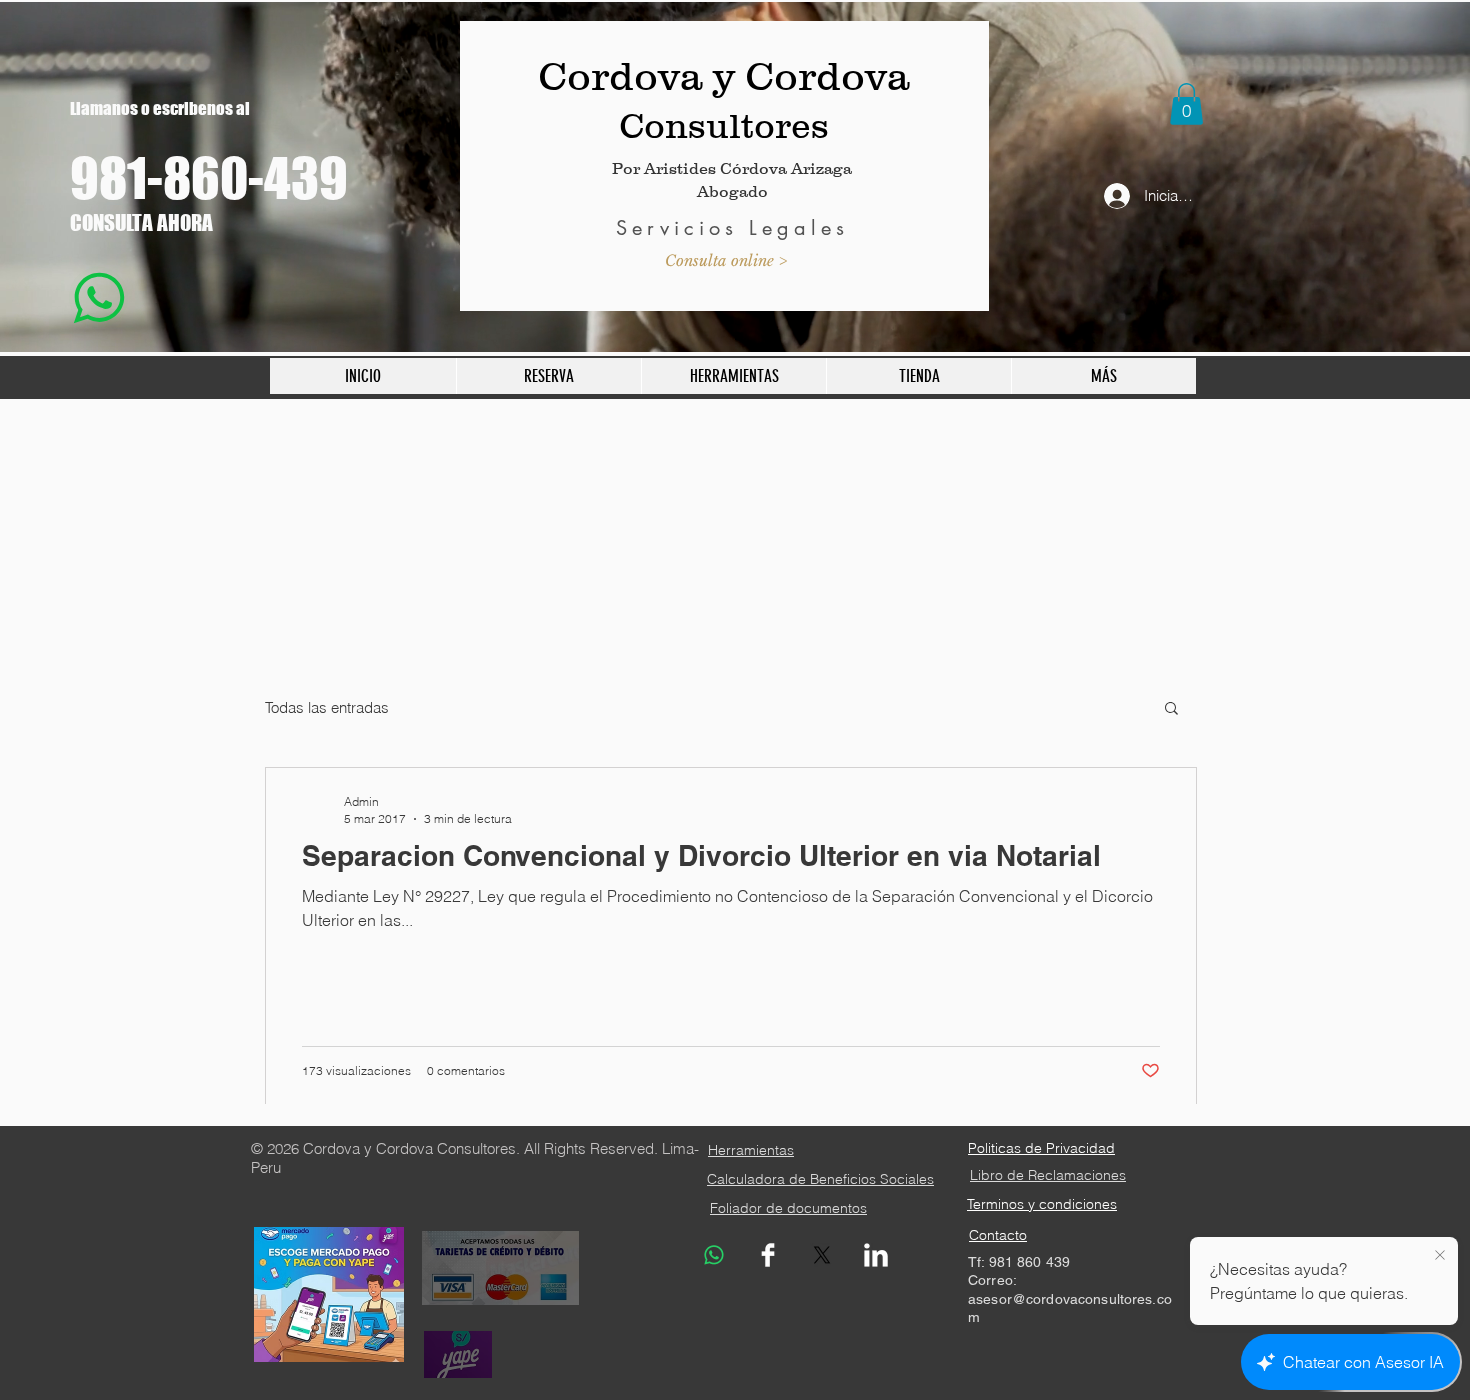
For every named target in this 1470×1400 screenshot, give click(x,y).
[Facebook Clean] (768, 1255)
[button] (1186, 104)
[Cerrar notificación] (1440, 1256)
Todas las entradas (327, 707)
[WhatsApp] (714, 1255)
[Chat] (98, 297)
